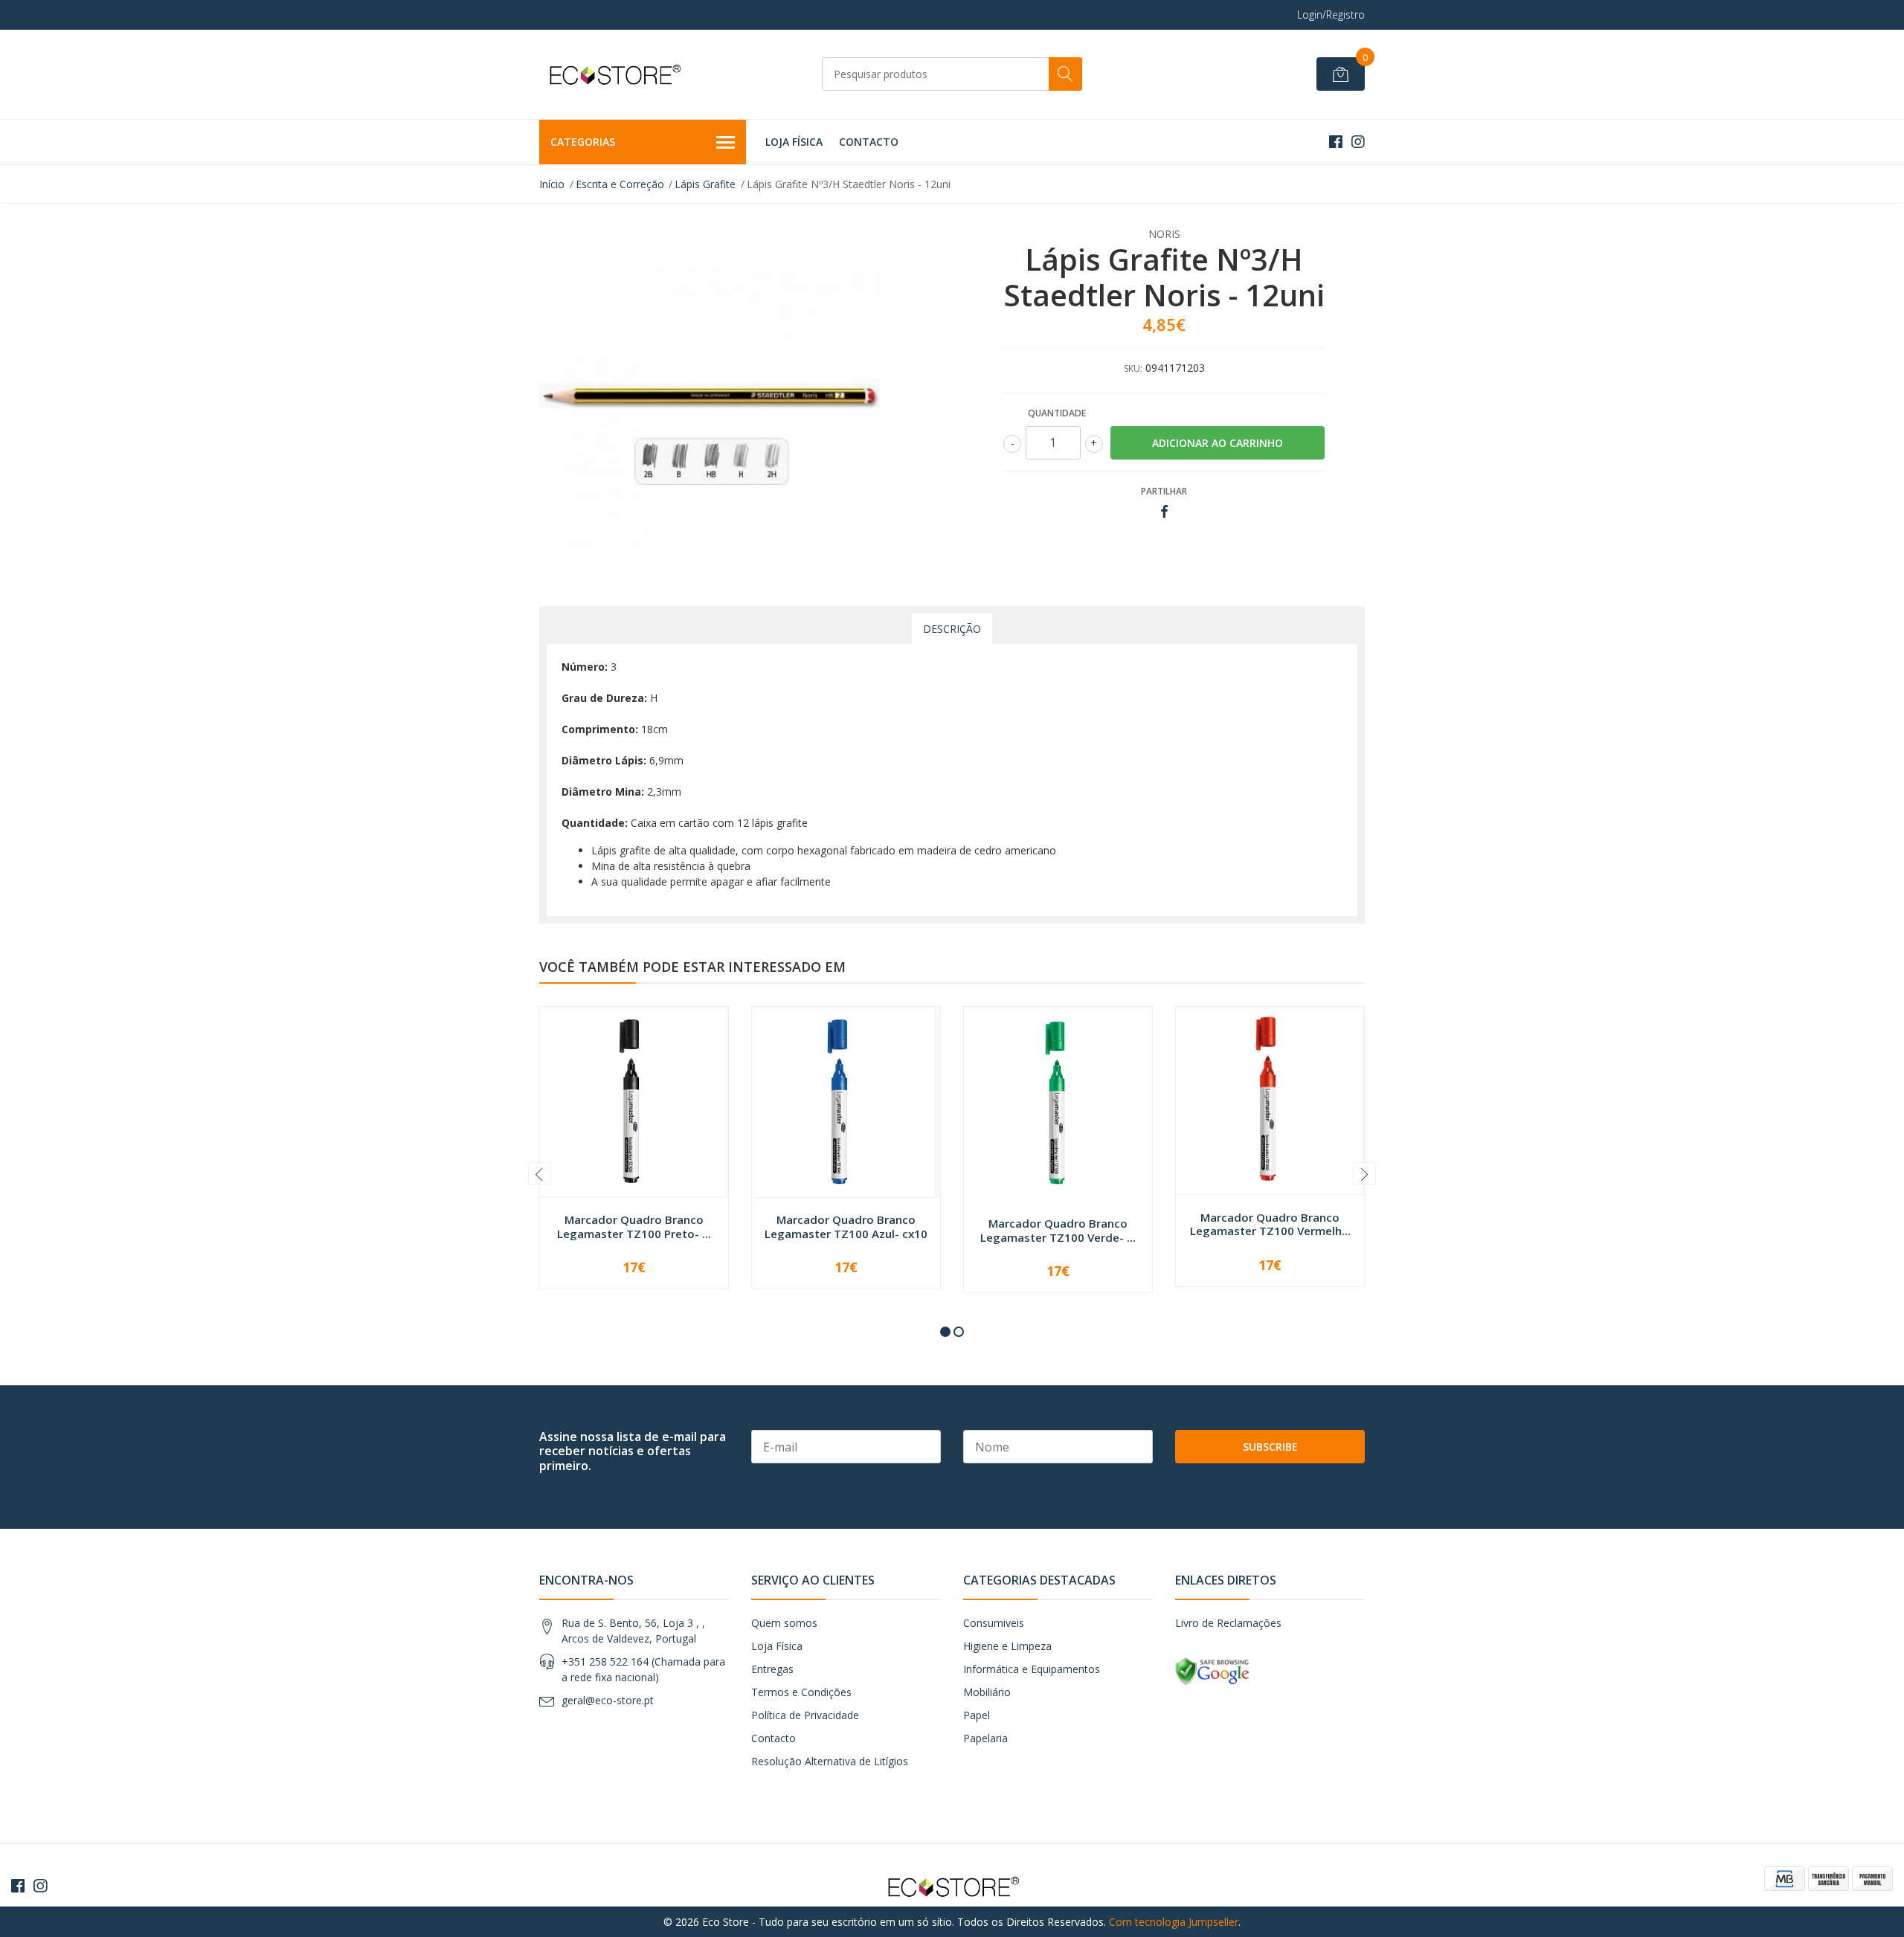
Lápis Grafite (705, 184)
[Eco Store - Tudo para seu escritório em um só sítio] (614, 74)
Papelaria (985, 1738)
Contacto (869, 142)
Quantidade (1057, 413)
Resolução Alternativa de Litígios (830, 1761)
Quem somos (784, 1623)
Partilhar (1164, 491)
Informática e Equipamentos (1032, 1669)
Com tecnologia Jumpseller (1174, 1922)
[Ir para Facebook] (1336, 142)
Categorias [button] (583, 142)
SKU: (1133, 368)
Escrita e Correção (620, 184)
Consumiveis (994, 1623)
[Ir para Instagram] (1358, 142)
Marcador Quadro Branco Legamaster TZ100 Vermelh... (1270, 1224)
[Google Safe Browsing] (1212, 1670)
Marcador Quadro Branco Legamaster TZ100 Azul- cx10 (846, 1226)
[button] (945, 1332)
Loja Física (794, 142)
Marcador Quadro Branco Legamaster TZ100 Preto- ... (634, 1226)
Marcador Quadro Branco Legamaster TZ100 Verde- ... (1058, 1230)
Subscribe (1270, 1447)
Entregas (772, 1669)
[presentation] (539, 1173)
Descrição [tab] (952, 629)
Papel (977, 1715)
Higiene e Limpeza (1007, 1646)
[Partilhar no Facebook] (1164, 512)
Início (552, 184)
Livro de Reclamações (1228, 1623)
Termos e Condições (801, 1692)
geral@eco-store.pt (608, 1700)
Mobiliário (987, 1692)
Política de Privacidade (805, 1715)
